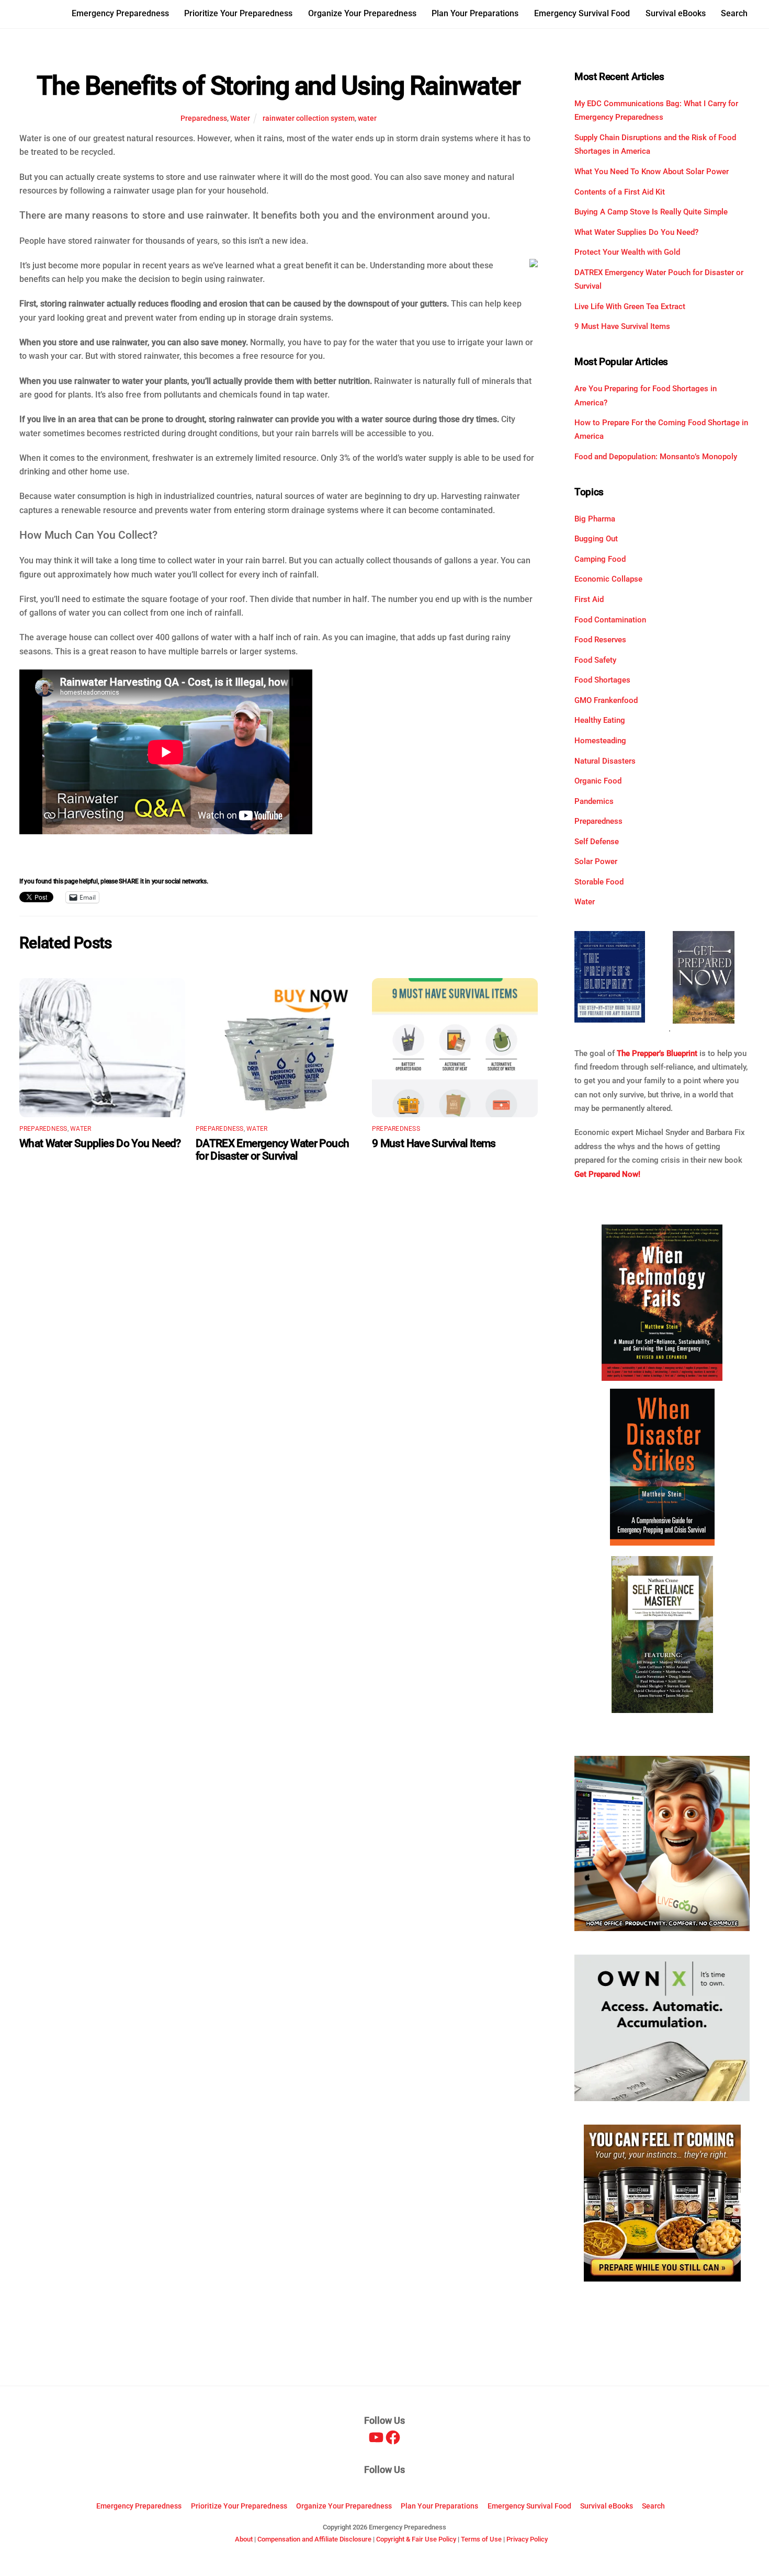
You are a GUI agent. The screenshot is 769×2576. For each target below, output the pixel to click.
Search (734, 13)
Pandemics (594, 801)
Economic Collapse (608, 579)
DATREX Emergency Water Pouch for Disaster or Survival (273, 1150)
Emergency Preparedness (120, 13)
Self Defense (597, 842)
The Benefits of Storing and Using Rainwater (278, 86)
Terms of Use (481, 2539)
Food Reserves (600, 640)
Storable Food (599, 882)
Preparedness (204, 118)
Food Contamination (610, 620)
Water (240, 118)
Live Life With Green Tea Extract (630, 307)
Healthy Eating (600, 720)
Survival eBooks (676, 13)
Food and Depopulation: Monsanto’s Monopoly (656, 457)
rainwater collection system (309, 118)
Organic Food (598, 781)
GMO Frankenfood (606, 700)
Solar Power (596, 861)
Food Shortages (602, 680)
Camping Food (600, 559)
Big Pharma (595, 519)
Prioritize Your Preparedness (238, 13)
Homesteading (600, 741)
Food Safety (595, 660)
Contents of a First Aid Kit (620, 192)
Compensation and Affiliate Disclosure (314, 2539)
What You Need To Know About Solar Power (652, 172)
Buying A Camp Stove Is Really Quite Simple (651, 212)
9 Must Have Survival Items (434, 1143)
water (367, 118)
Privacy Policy (527, 2539)
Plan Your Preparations (475, 13)
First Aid (589, 599)
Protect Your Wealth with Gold (627, 252)
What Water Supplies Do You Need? (100, 1143)
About (244, 2539)
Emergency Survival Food (582, 13)
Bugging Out (596, 539)
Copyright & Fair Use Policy (416, 2539)
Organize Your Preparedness (362, 13)
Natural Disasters (605, 761)
